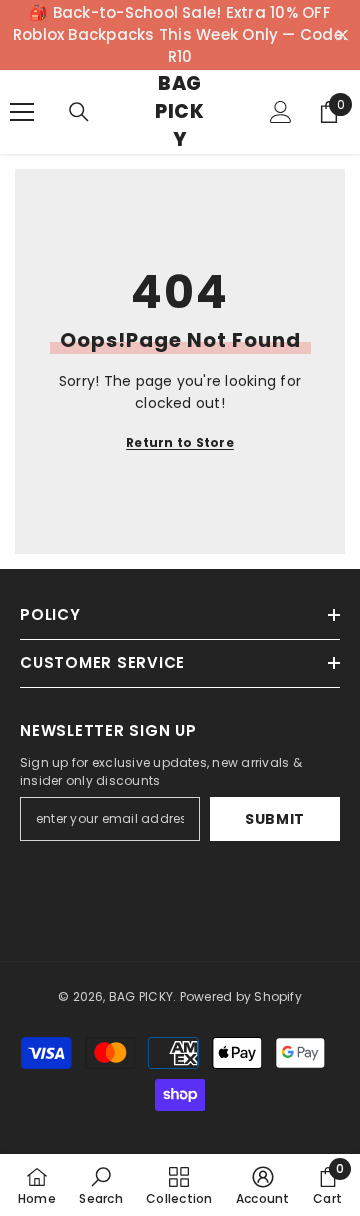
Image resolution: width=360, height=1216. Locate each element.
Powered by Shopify (241, 996)
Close (342, 35)
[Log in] (281, 112)
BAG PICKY (141, 996)
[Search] (79, 112)
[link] (100, 1185)
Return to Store (180, 442)
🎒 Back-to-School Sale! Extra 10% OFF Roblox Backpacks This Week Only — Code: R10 (180, 34)
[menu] (22, 112)
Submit (275, 819)
